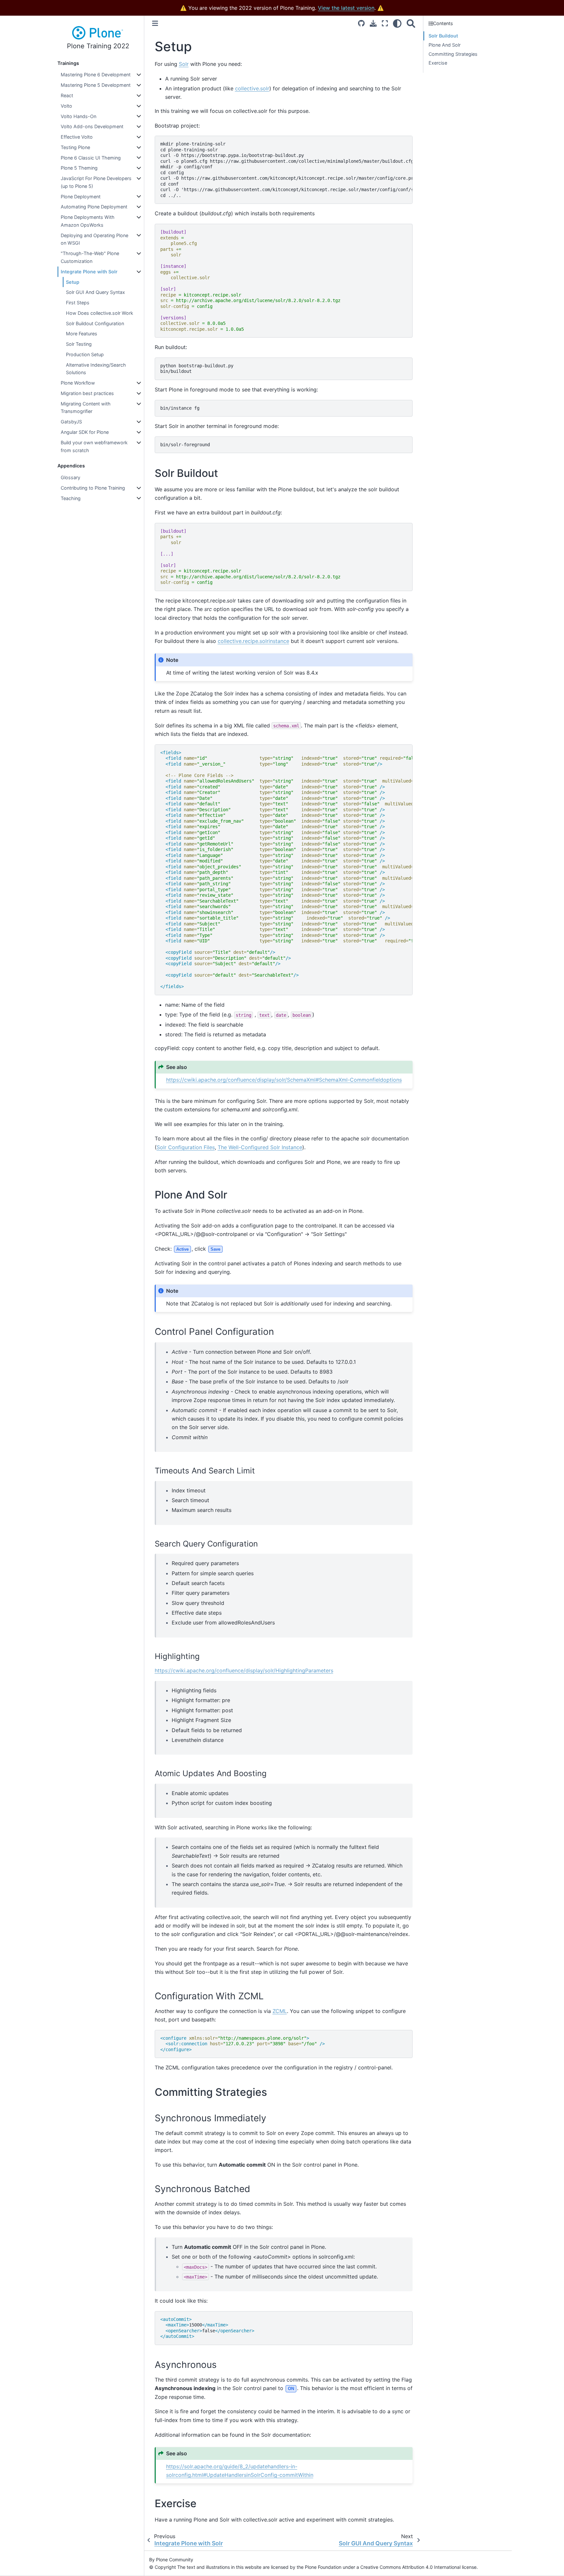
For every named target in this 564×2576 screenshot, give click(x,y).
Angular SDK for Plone (85, 432)
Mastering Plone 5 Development (96, 85)
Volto (66, 106)
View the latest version (346, 8)
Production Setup (85, 354)
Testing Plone (75, 147)
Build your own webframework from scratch (94, 446)
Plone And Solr (445, 45)
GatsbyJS (71, 422)
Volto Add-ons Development (92, 126)
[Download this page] (373, 23)
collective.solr (252, 88)
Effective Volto (77, 137)
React (67, 95)
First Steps (78, 303)
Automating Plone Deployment (94, 207)
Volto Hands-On (78, 116)
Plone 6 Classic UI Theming (91, 158)
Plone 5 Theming (79, 168)
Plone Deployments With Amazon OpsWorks (88, 221)
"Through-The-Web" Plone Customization (90, 257)
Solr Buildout (443, 36)
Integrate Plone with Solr (89, 272)
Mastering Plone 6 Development (96, 75)
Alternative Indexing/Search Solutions (96, 369)
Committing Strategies (453, 54)
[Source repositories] (361, 23)
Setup (73, 282)
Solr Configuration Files (186, 1147)
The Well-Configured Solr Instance (260, 1147)
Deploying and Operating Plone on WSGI (94, 239)
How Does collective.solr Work (100, 313)
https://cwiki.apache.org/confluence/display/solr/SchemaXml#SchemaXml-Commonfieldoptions (284, 1080)
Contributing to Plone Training (93, 488)
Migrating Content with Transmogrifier (86, 408)
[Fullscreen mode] (385, 23)
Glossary (70, 477)
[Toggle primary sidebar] (155, 23)
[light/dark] (397, 23)
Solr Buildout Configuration (95, 323)
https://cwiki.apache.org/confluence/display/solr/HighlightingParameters (244, 1670)
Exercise (438, 63)
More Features (82, 334)
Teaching (71, 498)
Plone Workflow (78, 383)
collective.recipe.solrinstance (253, 641)
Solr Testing (79, 344)
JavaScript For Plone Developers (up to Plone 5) (96, 182)
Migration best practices (87, 393)
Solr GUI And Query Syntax (95, 292)
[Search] (411, 23)
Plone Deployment (81, 197)
